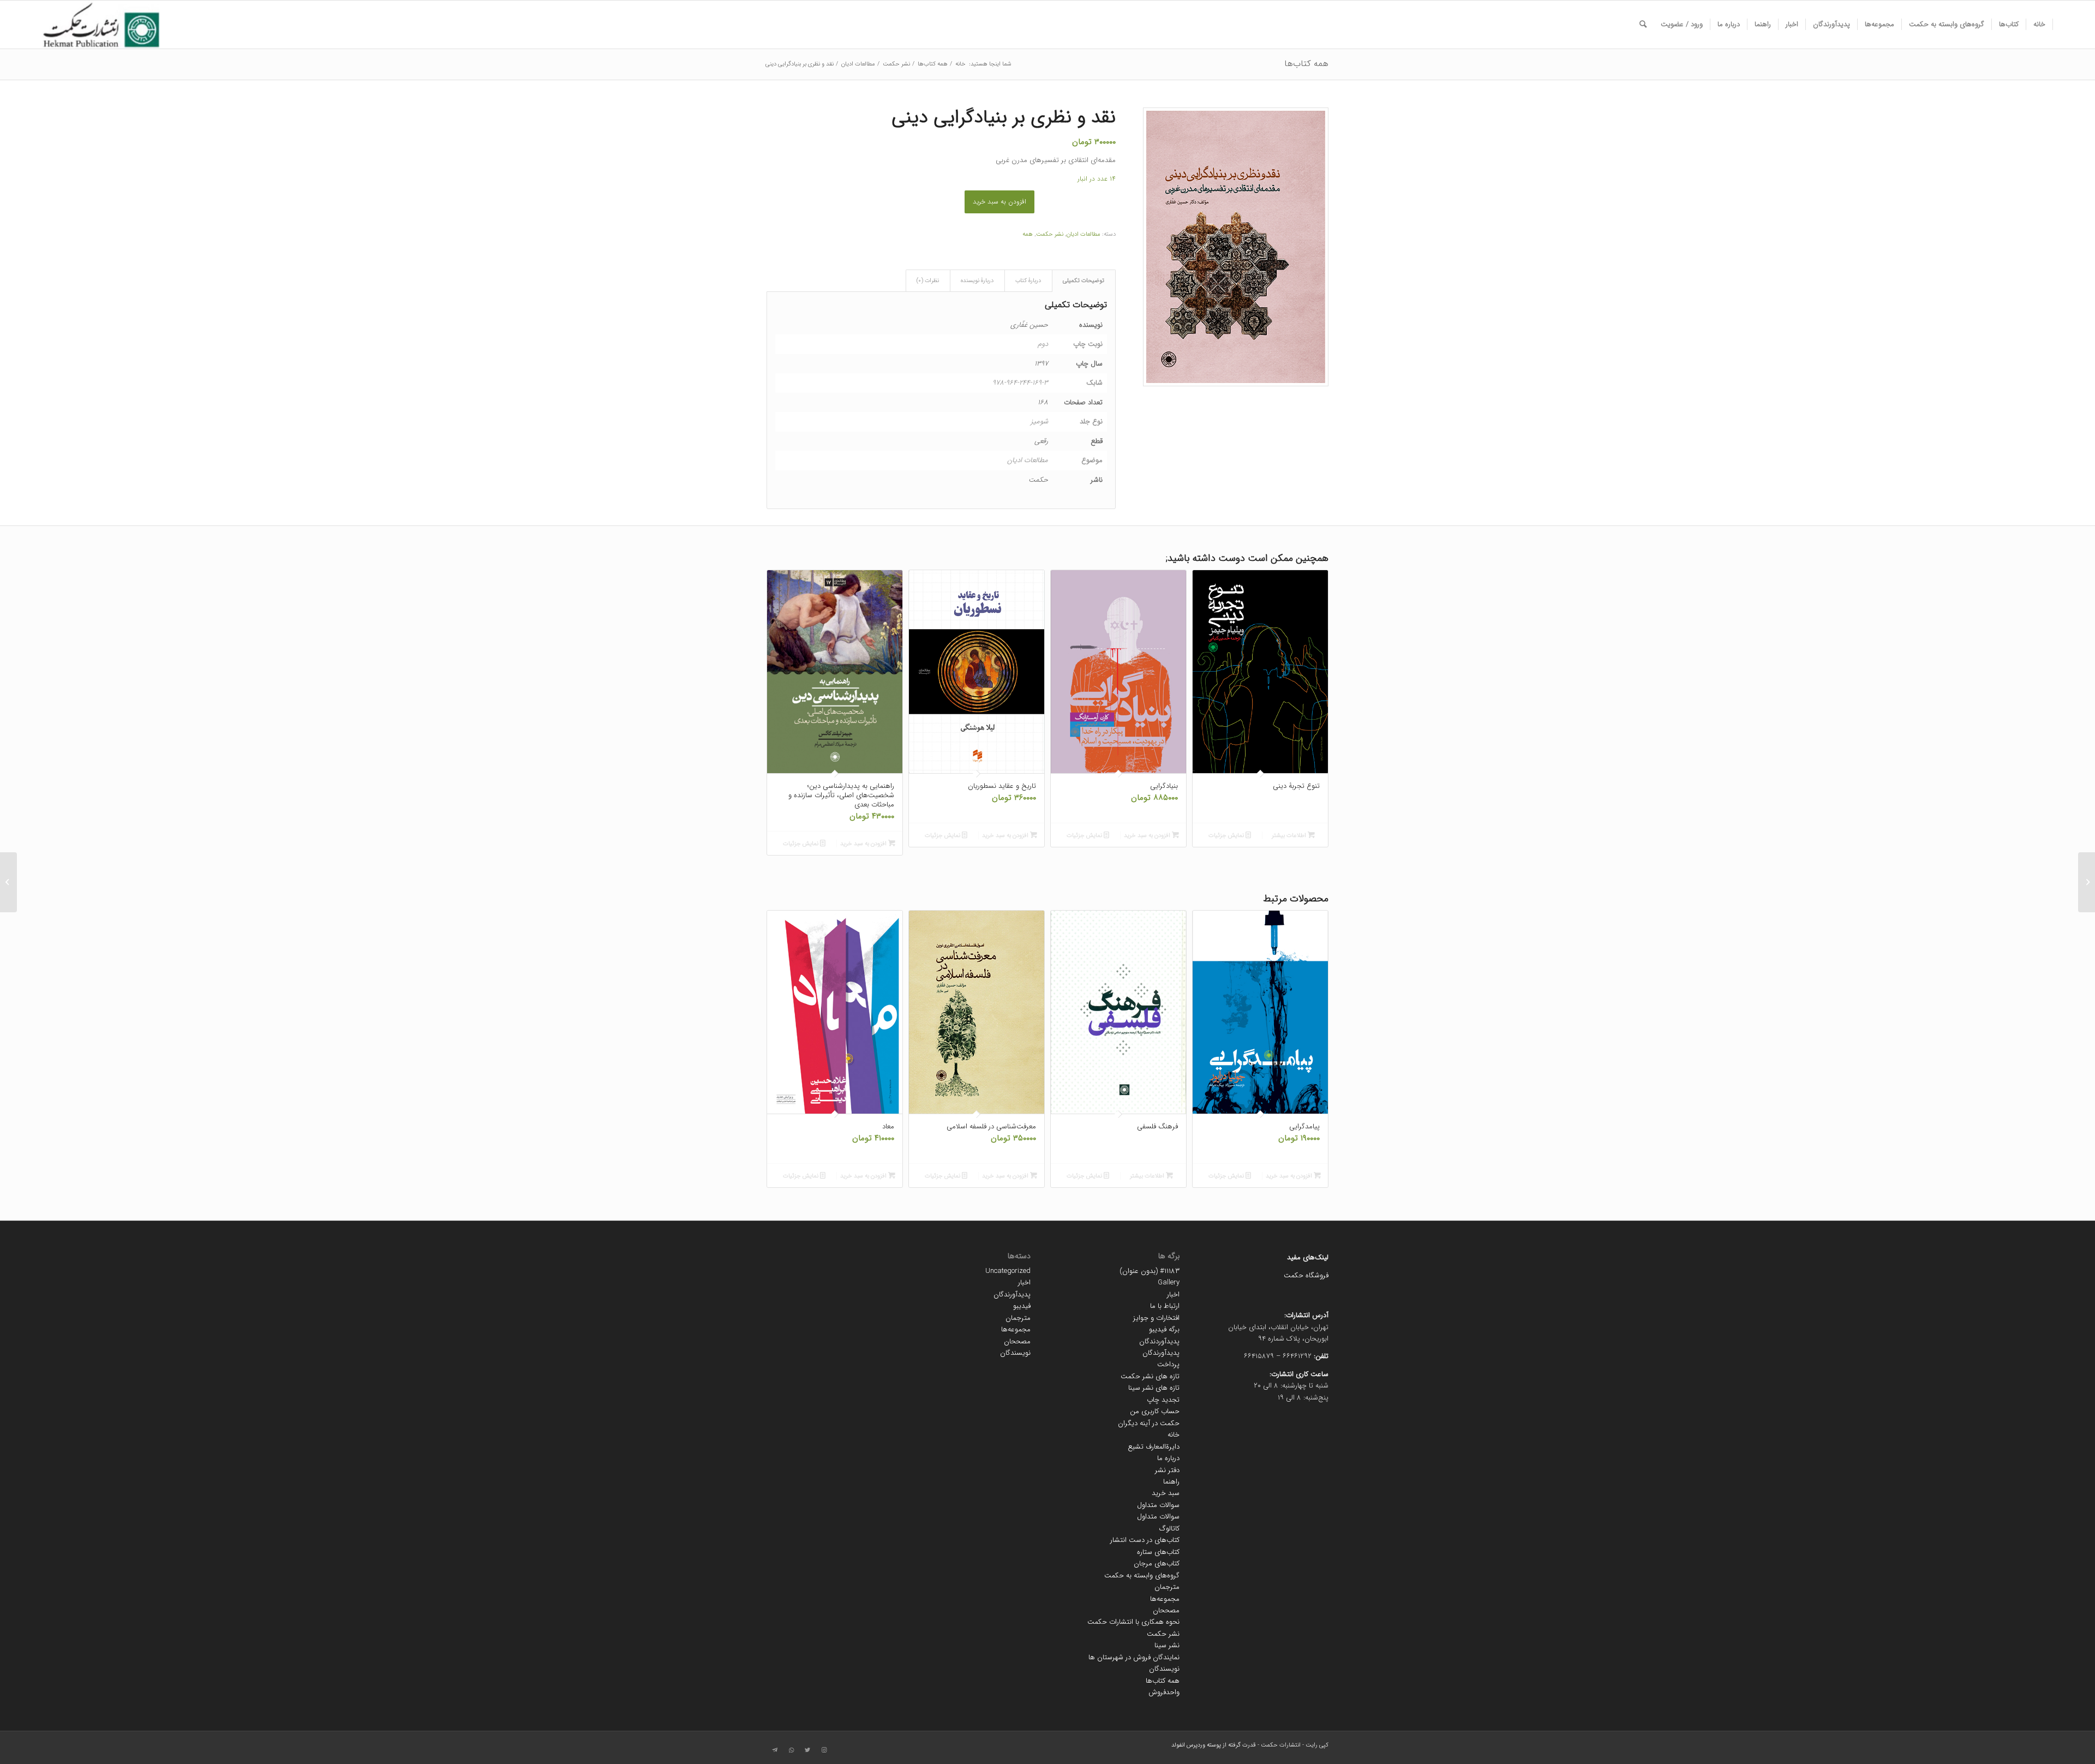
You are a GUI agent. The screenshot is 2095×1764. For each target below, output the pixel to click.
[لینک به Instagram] (824, 1750)
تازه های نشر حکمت (1150, 1376)
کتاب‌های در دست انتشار (1145, 1540)
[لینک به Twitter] (807, 1750)
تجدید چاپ (1163, 1400)
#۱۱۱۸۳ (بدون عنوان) (1150, 1271)
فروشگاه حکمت (1306, 1275)
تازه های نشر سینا (1154, 1388)
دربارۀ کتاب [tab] (1028, 281)
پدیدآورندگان (1161, 1353)
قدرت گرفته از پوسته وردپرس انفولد (1214, 1745)
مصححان (1166, 1610)
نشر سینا (1167, 1645)
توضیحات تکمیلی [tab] (1084, 281)
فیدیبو (1022, 1306)
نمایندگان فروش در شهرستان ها (1134, 1657)
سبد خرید (1166, 1493)
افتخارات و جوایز (1156, 1318)
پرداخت (1168, 1364)
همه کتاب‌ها (1306, 64)
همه (1028, 234)
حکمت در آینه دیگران (1149, 1423)
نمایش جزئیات (1227, 836)
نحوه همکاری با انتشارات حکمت (1133, 1622)
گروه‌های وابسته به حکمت (1142, 1575)
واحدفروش (1164, 1692)
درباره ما (1168, 1458)
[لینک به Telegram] (775, 1750)
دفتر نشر (1167, 1470)
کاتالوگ (1169, 1529)
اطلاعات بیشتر (1290, 836)
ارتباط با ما (1165, 1306)
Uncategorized (1008, 1271)
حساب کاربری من (1155, 1411)
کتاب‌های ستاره (1158, 1552)
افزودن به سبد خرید (999, 202)
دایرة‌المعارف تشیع (1154, 1447)
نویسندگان (1164, 1669)
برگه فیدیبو (1164, 1329)
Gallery (1169, 1282)
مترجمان (1167, 1587)
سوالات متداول (1158, 1505)
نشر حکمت (1050, 234)
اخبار (1173, 1294)
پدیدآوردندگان (1159, 1341)
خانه (1174, 1435)
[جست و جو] (1643, 25)
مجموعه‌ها (1165, 1599)
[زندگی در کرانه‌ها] (2087, 882)
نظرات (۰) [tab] (928, 281)
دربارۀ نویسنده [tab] (977, 281)
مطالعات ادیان (1084, 234)
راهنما (1171, 1482)
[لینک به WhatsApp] (791, 1750)
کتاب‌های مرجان (1157, 1563)
